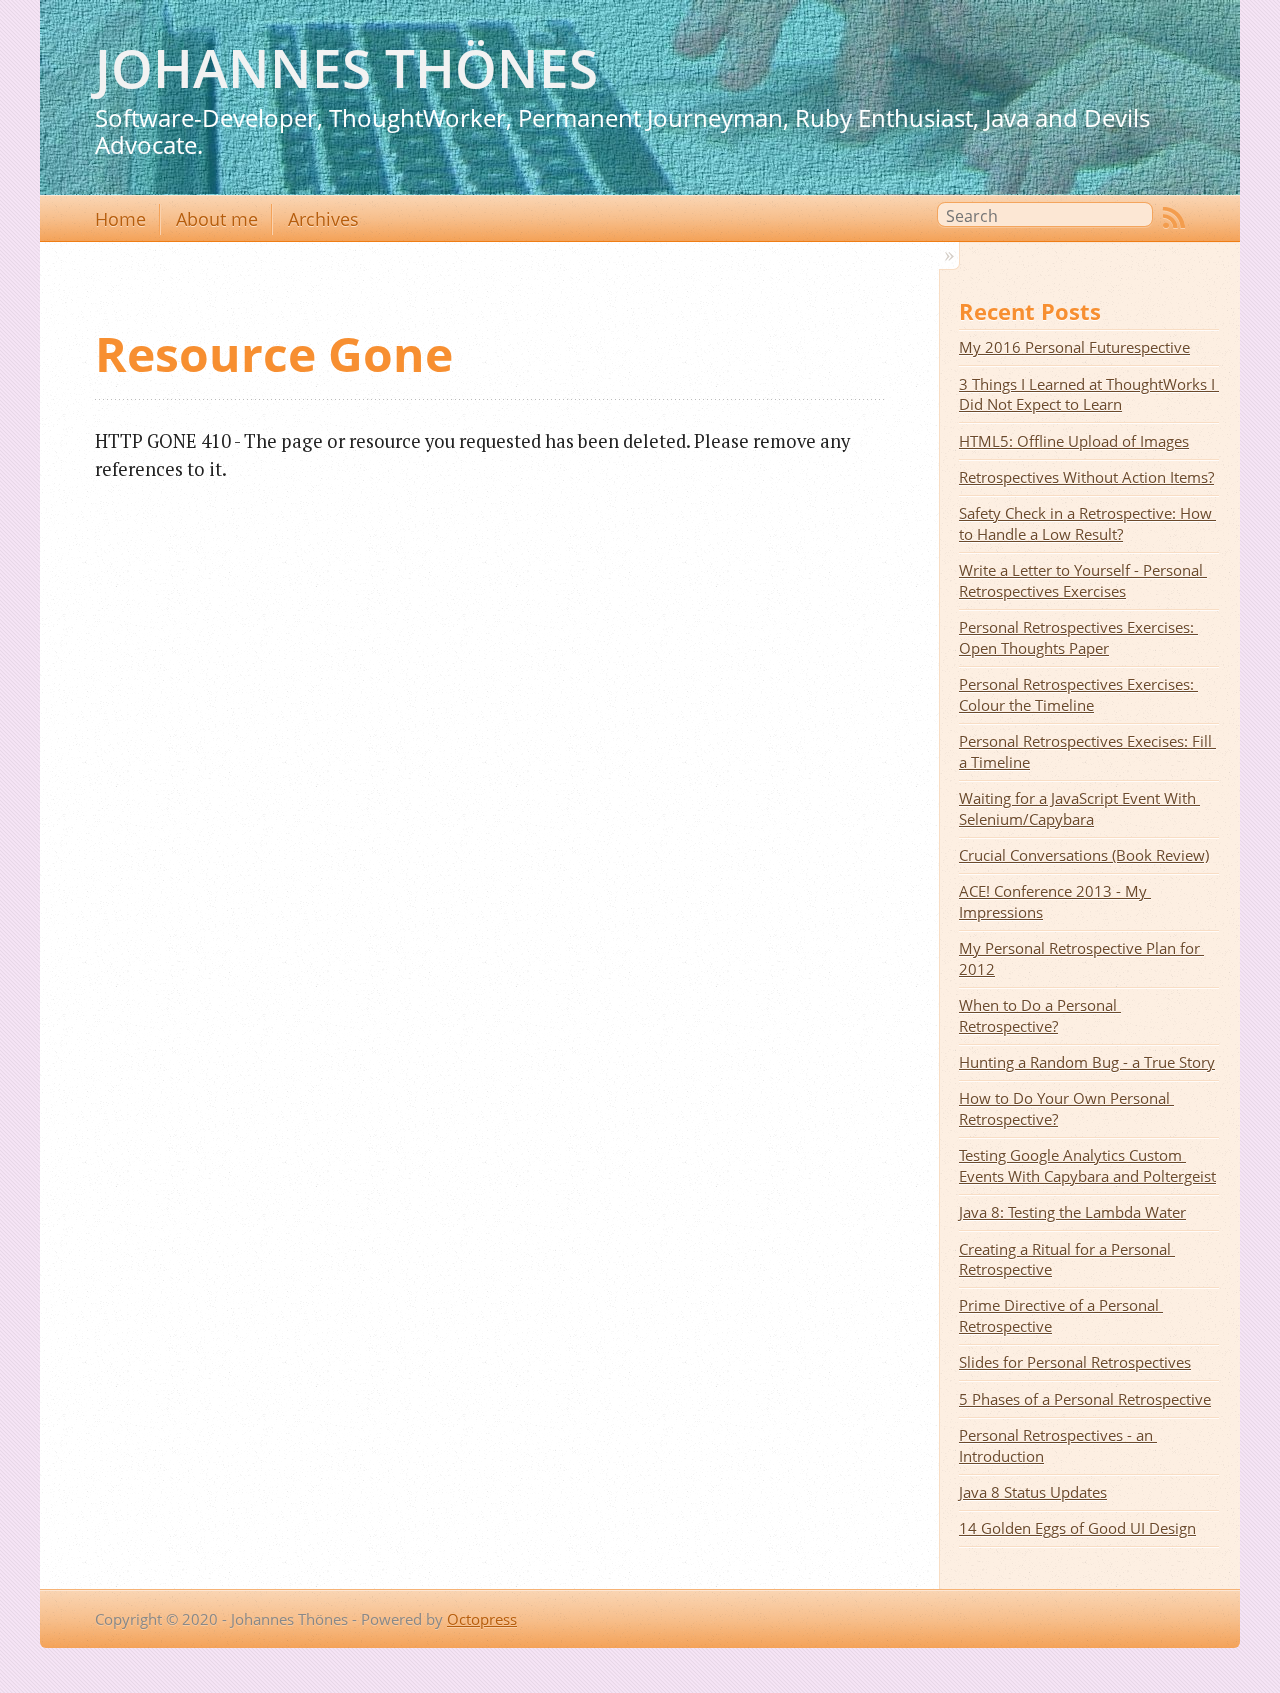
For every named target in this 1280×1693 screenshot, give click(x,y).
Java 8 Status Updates (1033, 1492)
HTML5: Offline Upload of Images (1074, 441)
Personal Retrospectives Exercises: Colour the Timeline (1078, 694)
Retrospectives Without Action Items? (1086, 477)
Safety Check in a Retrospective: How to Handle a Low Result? (1087, 523)
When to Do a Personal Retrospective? (1040, 1015)
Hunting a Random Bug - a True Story (1087, 1062)
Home (120, 219)
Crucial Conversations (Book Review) (1084, 855)
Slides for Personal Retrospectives (1075, 1362)
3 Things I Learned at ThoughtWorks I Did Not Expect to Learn (1089, 394)
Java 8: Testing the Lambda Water (1072, 1212)
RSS (1174, 218)
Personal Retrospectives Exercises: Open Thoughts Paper (1078, 637)
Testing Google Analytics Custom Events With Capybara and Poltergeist (1087, 1165)
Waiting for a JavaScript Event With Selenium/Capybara (1079, 808)
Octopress (482, 1619)
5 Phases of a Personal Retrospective (1085, 1399)
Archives (323, 219)
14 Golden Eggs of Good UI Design (1077, 1528)
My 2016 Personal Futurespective (1074, 347)
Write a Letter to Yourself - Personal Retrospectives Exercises (1083, 580)
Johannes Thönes (346, 67)
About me (217, 219)
